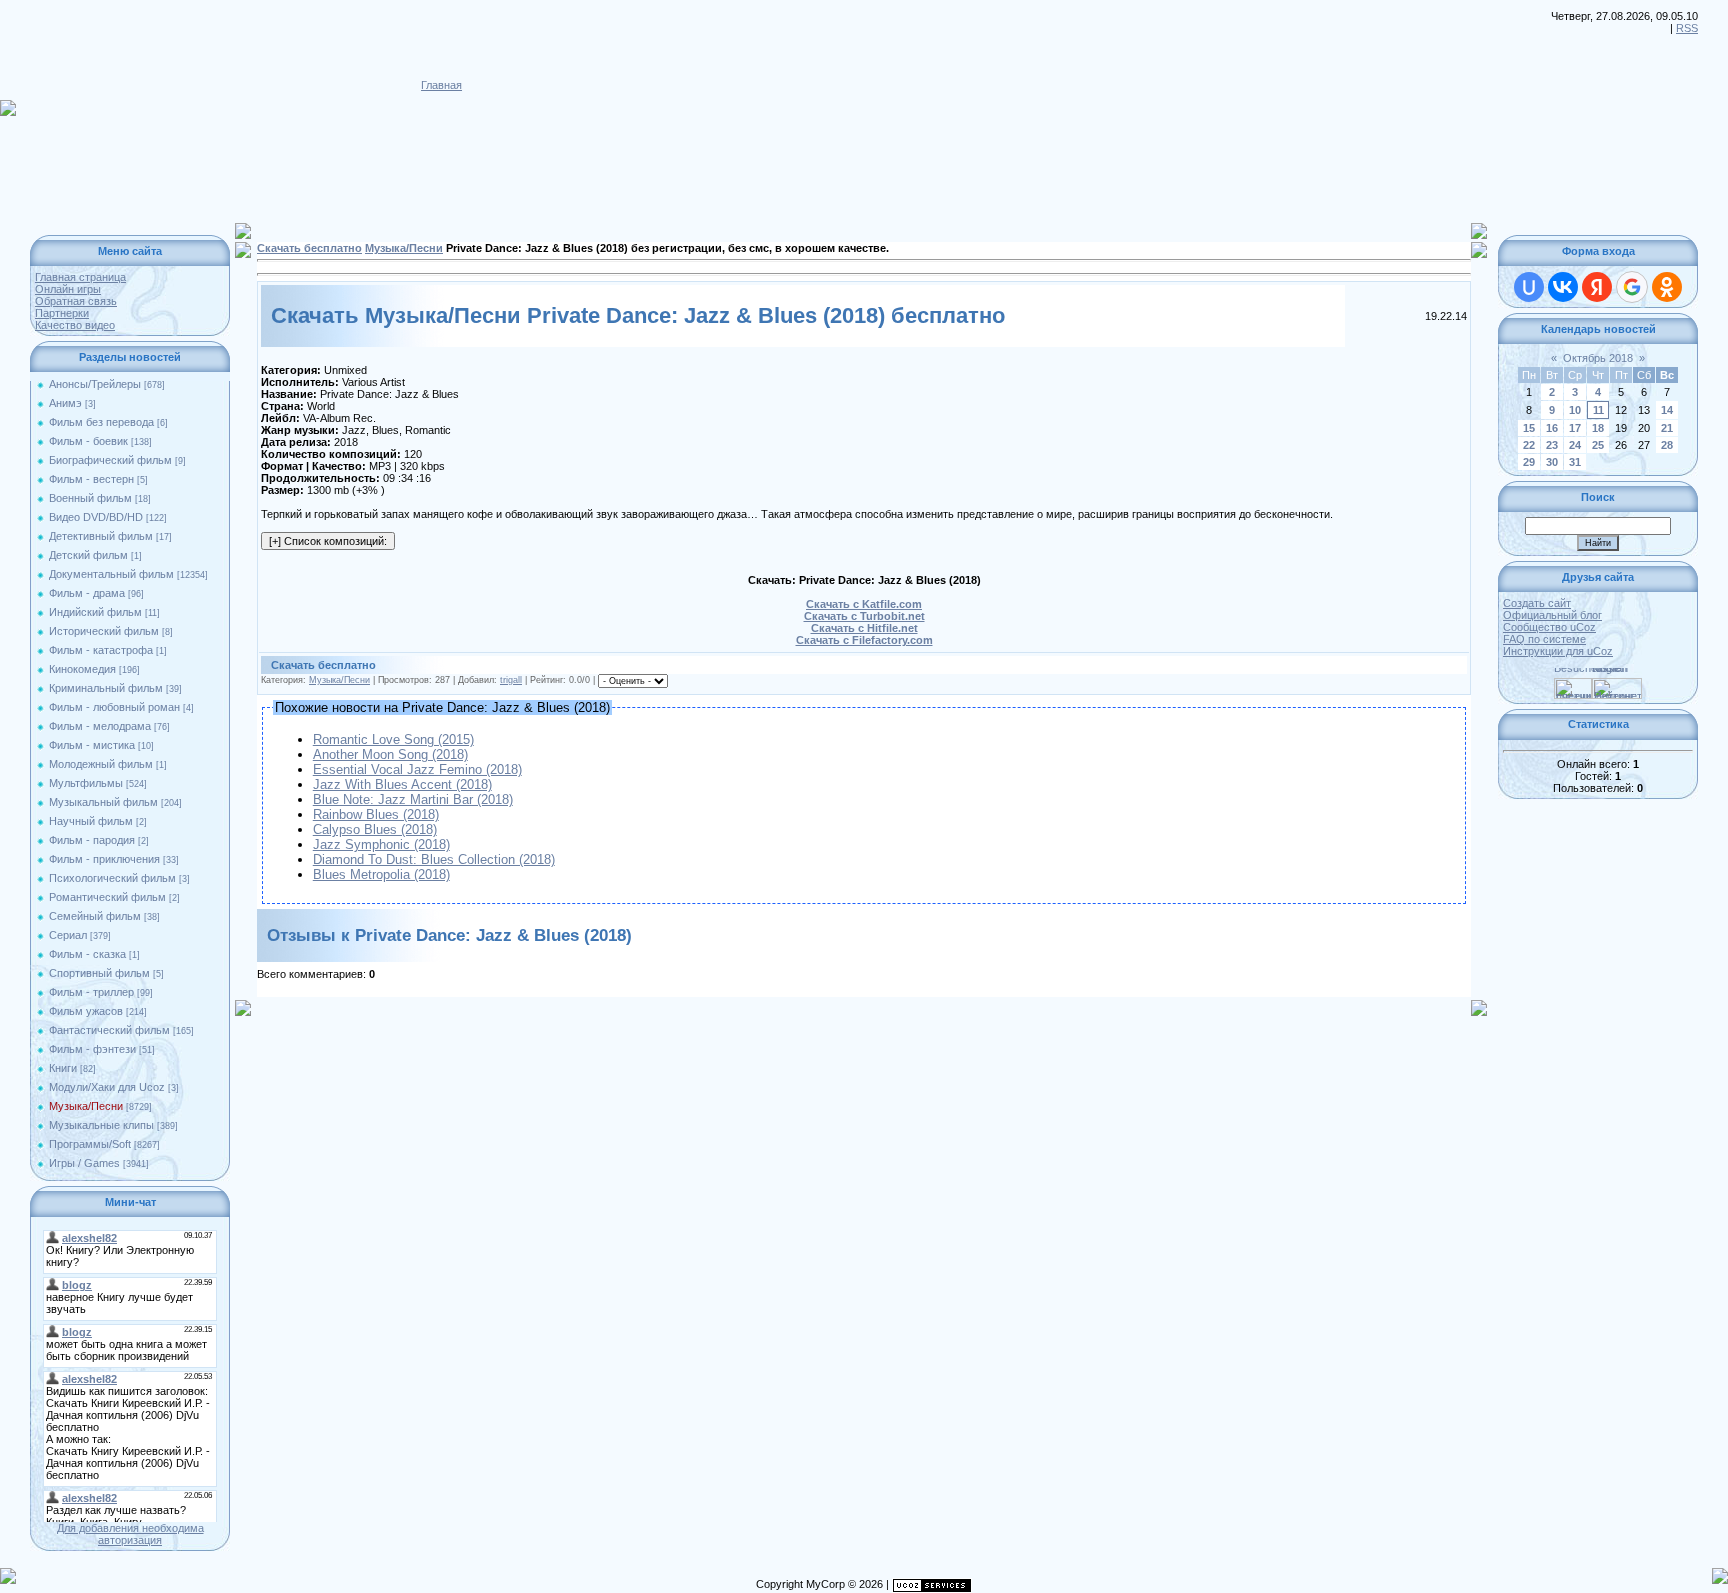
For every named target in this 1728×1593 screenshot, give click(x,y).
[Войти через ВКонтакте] (1563, 287)
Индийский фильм (95, 612)
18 (1598, 428)
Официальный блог (1552, 615)
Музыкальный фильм (103, 802)
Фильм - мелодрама (100, 726)
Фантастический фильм (109, 1030)
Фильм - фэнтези (92, 1049)
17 (1575, 428)
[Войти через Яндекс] (1597, 287)
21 (1667, 428)
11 (1598, 410)
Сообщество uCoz (1549, 627)
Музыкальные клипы (101, 1125)
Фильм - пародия (92, 840)
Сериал (68, 935)
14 (1667, 410)
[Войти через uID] (1529, 287)
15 (1529, 428)
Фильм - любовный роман (114, 707)
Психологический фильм (112, 878)
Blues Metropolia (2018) (381, 874)
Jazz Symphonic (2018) (381, 844)
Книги (63, 1068)
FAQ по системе (1544, 639)
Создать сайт (1537, 603)
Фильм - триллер (91, 992)
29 (1529, 462)
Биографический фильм (110, 460)
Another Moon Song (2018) (390, 754)
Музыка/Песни (86, 1106)
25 (1598, 445)
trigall (511, 680)
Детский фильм (88, 555)
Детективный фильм (101, 536)
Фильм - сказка (87, 954)
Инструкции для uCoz (1558, 651)
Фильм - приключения (104, 859)
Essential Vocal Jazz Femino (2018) (417, 769)
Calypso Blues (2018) (375, 829)
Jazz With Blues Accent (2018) (402, 784)
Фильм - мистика (92, 745)
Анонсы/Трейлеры (95, 384)
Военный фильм (90, 498)
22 (1529, 445)
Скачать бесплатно (309, 248)
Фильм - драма (87, 593)
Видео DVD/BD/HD (96, 517)
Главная (441, 85)
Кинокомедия (82, 669)
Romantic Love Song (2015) (393, 739)
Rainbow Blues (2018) (376, 814)
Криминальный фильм (106, 688)
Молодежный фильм (101, 764)
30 (1552, 462)
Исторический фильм (104, 631)
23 (1552, 445)
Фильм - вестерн (91, 479)
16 (1552, 428)
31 (1575, 462)
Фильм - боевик (88, 441)
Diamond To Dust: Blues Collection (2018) (434, 859)
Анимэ (65, 403)
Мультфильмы (86, 783)
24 (1575, 445)
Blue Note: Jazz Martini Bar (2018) (413, 799)
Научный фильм (91, 821)
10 (1575, 410)
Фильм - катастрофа (101, 650)
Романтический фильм (107, 897)
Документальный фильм (111, 574)
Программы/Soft (90, 1144)
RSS (1687, 28)
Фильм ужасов (86, 1011)
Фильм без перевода (101, 422)
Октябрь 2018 (1598, 358)
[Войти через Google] (1632, 287)
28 (1667, 445)
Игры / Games (84, 1163)
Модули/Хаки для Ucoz (107, 1087)
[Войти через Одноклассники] (1667, 287)
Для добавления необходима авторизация (130, 1534)
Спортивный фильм (99, 973)
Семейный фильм (95, 916)
